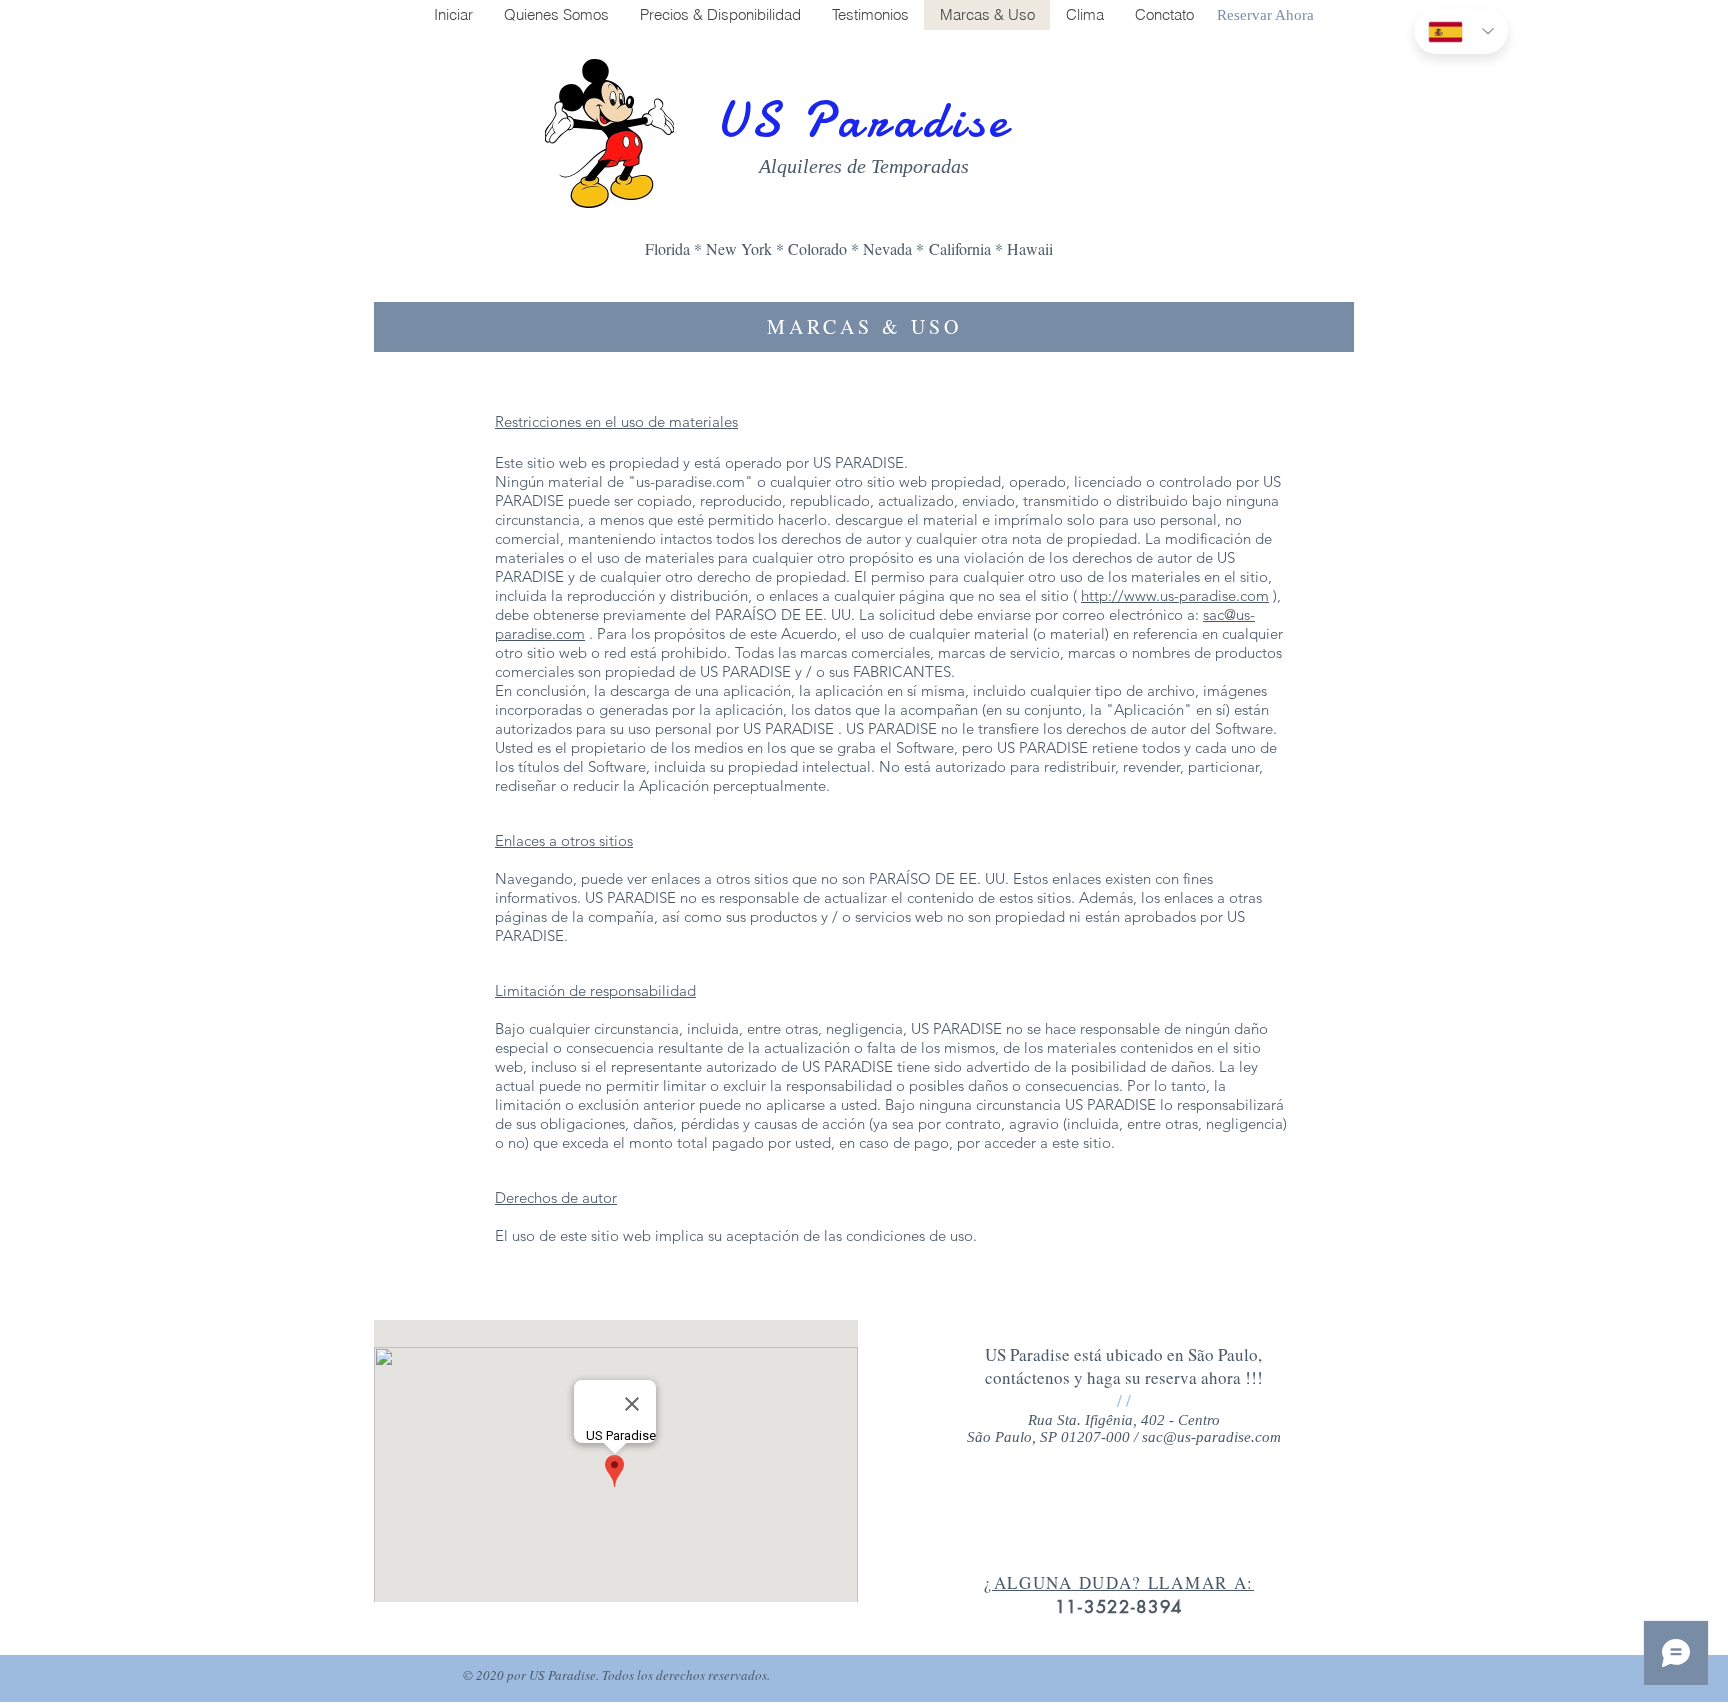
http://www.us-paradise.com (1175, 595)
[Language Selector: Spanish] (1461, 31)
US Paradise (864, 120)
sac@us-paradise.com (1211, 1437)
